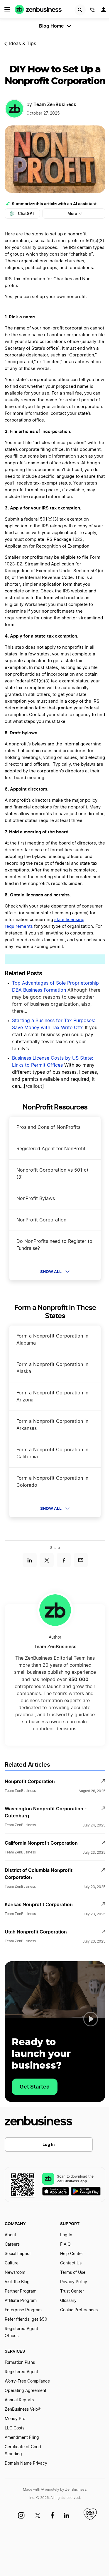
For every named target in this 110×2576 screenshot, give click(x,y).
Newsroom (15, 2273)
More (72, 214)
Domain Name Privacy (26, 2463)
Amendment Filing (22, 2438)
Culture (12, 2263)
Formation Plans (20, 2363)
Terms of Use (73, 2273)
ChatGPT (26, 214)
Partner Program (21, 2291)
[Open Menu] (7, 9)
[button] (91, 2019)
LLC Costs (15, 2428)
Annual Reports (19, 2400)
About (10, 2235)
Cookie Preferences (79, 2310)
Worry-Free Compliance (27, 2381)
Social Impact (18, 2254)
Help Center (72, 2254)
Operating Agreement (26, 2391)
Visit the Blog (17, 2282)
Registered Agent (21, 2372)
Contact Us (71, 2263)
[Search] (80, 10)
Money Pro (15, 2419)
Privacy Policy (74, 2282)
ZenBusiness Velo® (23, 2410)
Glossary (68, 2301)
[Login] (104, 11)
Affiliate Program (21, 2301)
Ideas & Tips (23, 44)
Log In (49, 2144)
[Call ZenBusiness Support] (92, 11)
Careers (12, 2244)
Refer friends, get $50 (26, 2320)
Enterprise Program (23, 2310)
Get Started (35, 2087)
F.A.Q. (66, 2244)
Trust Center (72, 2291)
